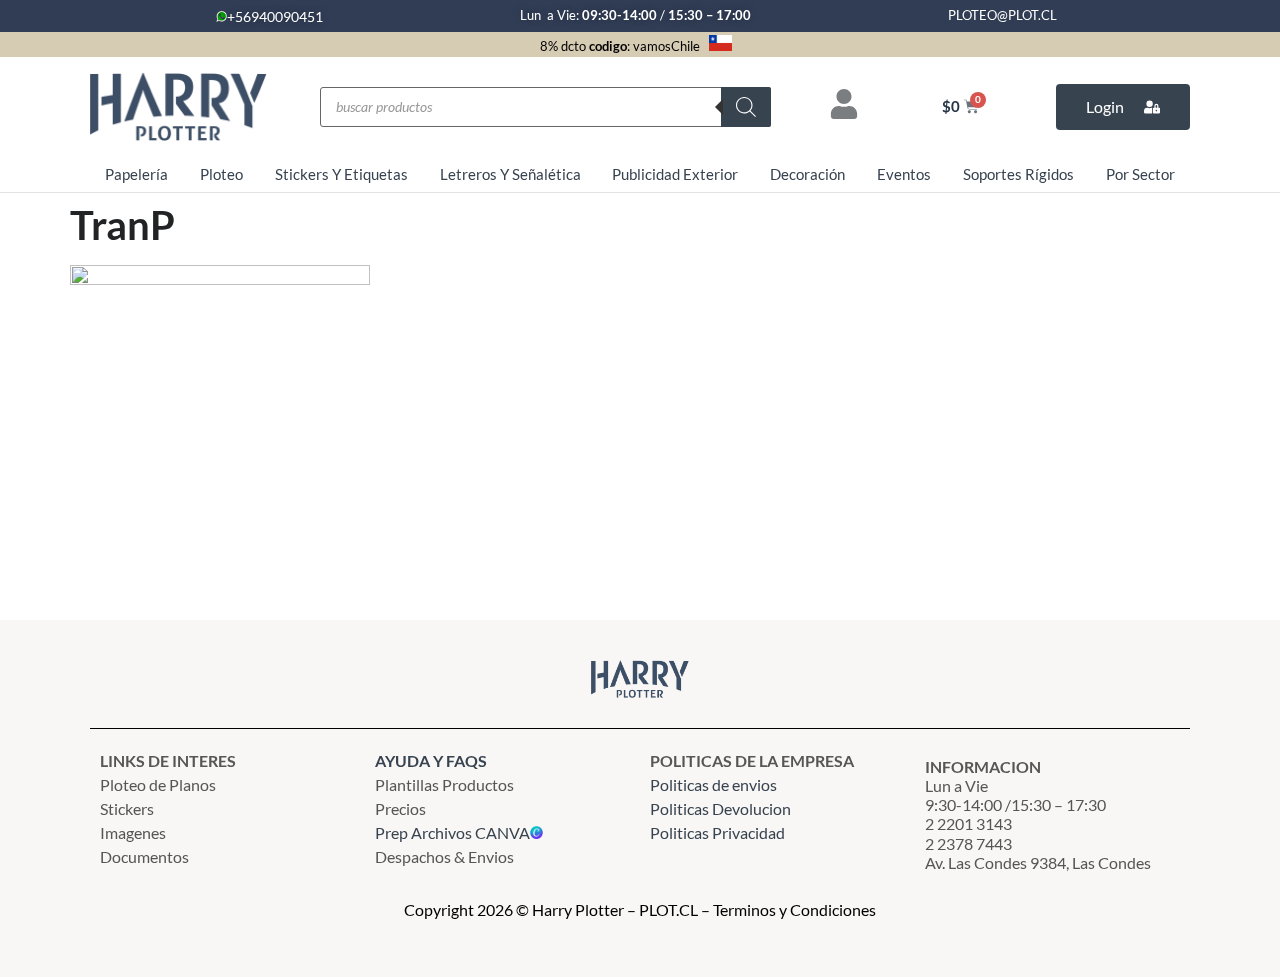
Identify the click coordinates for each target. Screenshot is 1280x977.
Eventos (904, 174)
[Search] (746, 107)
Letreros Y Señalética (510, 174)
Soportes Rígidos (1018, 174)
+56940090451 (275, 16)
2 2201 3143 (968, 823)
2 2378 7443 (968, 843)
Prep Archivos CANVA (452, 832)
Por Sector (1140, 174)
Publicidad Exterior (675, 174)
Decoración (807, 174)
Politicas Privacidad (719, 832)
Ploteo (221, 174)
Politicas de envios (713, 784)
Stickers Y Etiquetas (341, 174)
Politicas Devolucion (720, 808)
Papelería (136, 174)
